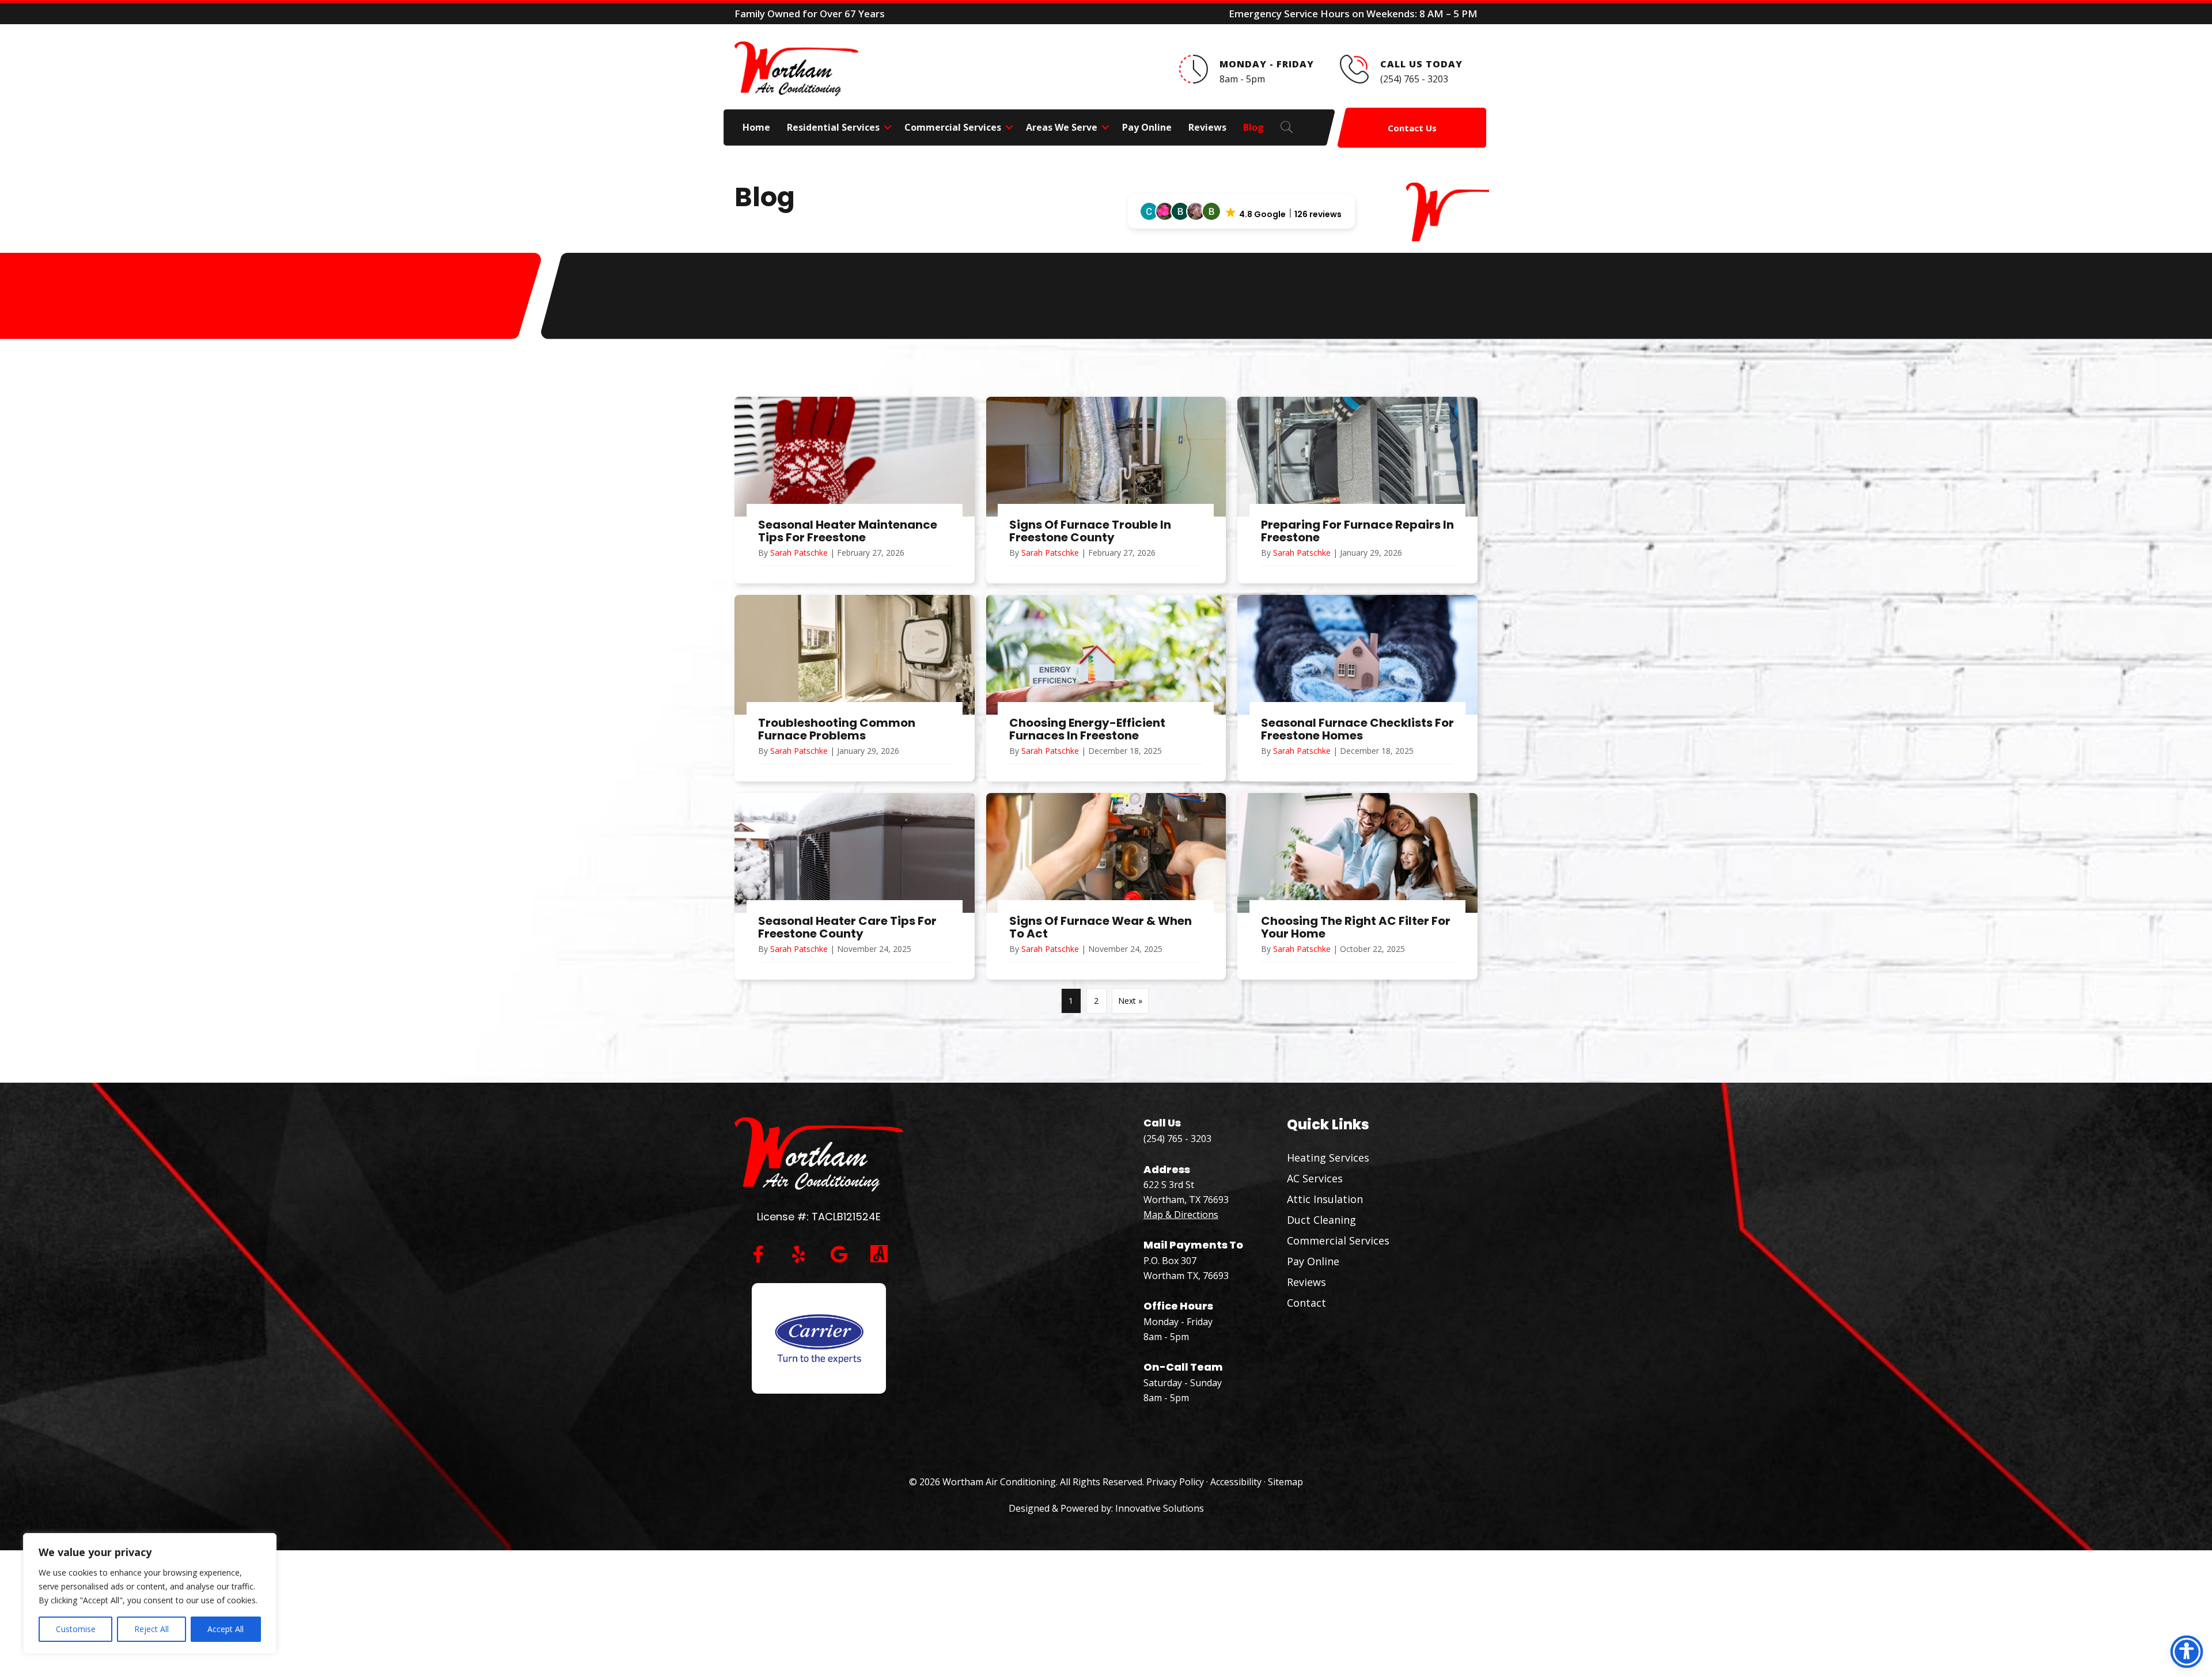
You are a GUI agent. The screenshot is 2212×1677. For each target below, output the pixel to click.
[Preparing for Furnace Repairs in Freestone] (1357, 490)
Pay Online (1147, 127)
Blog (1253, 127)
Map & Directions (1181, 1215)
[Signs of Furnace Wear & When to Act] (1106, 886)
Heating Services (1328, 1158)
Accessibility (1236, 1482)
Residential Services (833, 127)
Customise (76, 1629)
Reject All (151, 1629)
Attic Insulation (1325, 1199)
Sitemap (1285, 1482)
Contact (1306, 1303)
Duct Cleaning (1321, 1220)
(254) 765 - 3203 (1177, 1139)
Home (756, 127)
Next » (1130, 1001)
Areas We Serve (1062, 127)
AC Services (1315, 1178)
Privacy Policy (1175, 1482)
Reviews (1207, 127)
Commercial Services (953, 127)
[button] (888, 127)
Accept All (226, 1629)
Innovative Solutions (1160, 1508)
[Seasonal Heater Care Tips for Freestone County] (855, 886)
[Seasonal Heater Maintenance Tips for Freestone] (855, 490)
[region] (150, 1593)
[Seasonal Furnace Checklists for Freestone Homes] (1357, 688)
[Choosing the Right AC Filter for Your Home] (1357, 886)
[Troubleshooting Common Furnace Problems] (855, 688)
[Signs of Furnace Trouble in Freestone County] (1106, 490)
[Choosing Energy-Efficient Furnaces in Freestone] (1106, 688)
